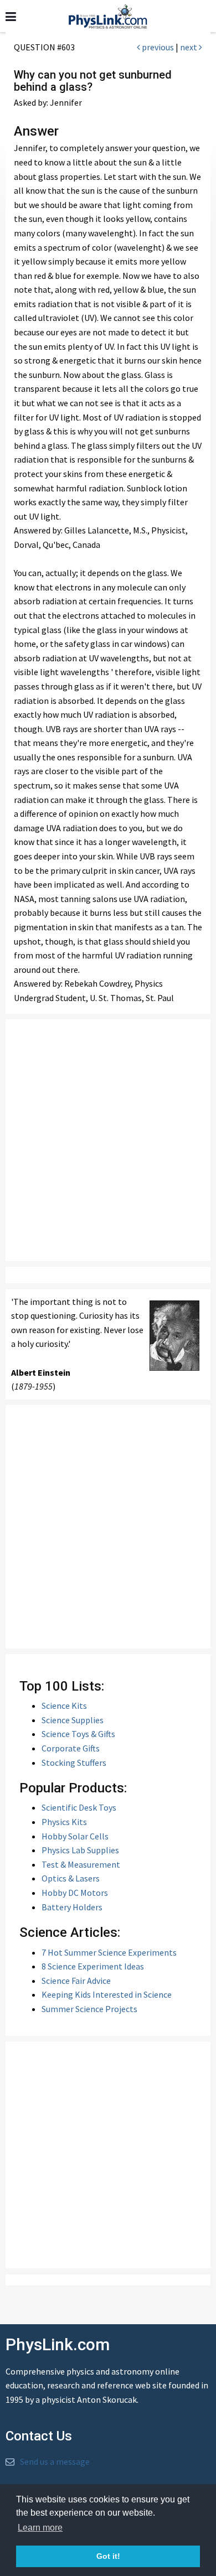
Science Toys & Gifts (78, 1734)
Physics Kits (64, 1822)
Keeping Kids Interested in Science (107, 1994)
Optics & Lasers (71, 1878)
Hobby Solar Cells (75, 1836)
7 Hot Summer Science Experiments (109, 1952)
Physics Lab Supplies (80, 1850)
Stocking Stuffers (74, 1763)
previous (157, 47)
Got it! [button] (108, 2556)
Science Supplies (73, 1720)
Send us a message (55, 2461)
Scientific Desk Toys (79, 1807)
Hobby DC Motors (75, 1893)
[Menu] (11, 17)
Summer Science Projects (89, 2009)
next (189, 47)
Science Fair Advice (76, 1981)
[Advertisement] (108, 1140)
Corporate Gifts (71, 1748)
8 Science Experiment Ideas (93, 1966)
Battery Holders (72, 1907)
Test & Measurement (81, 1864)
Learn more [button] (40, 2528)
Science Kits (64, 1706)
